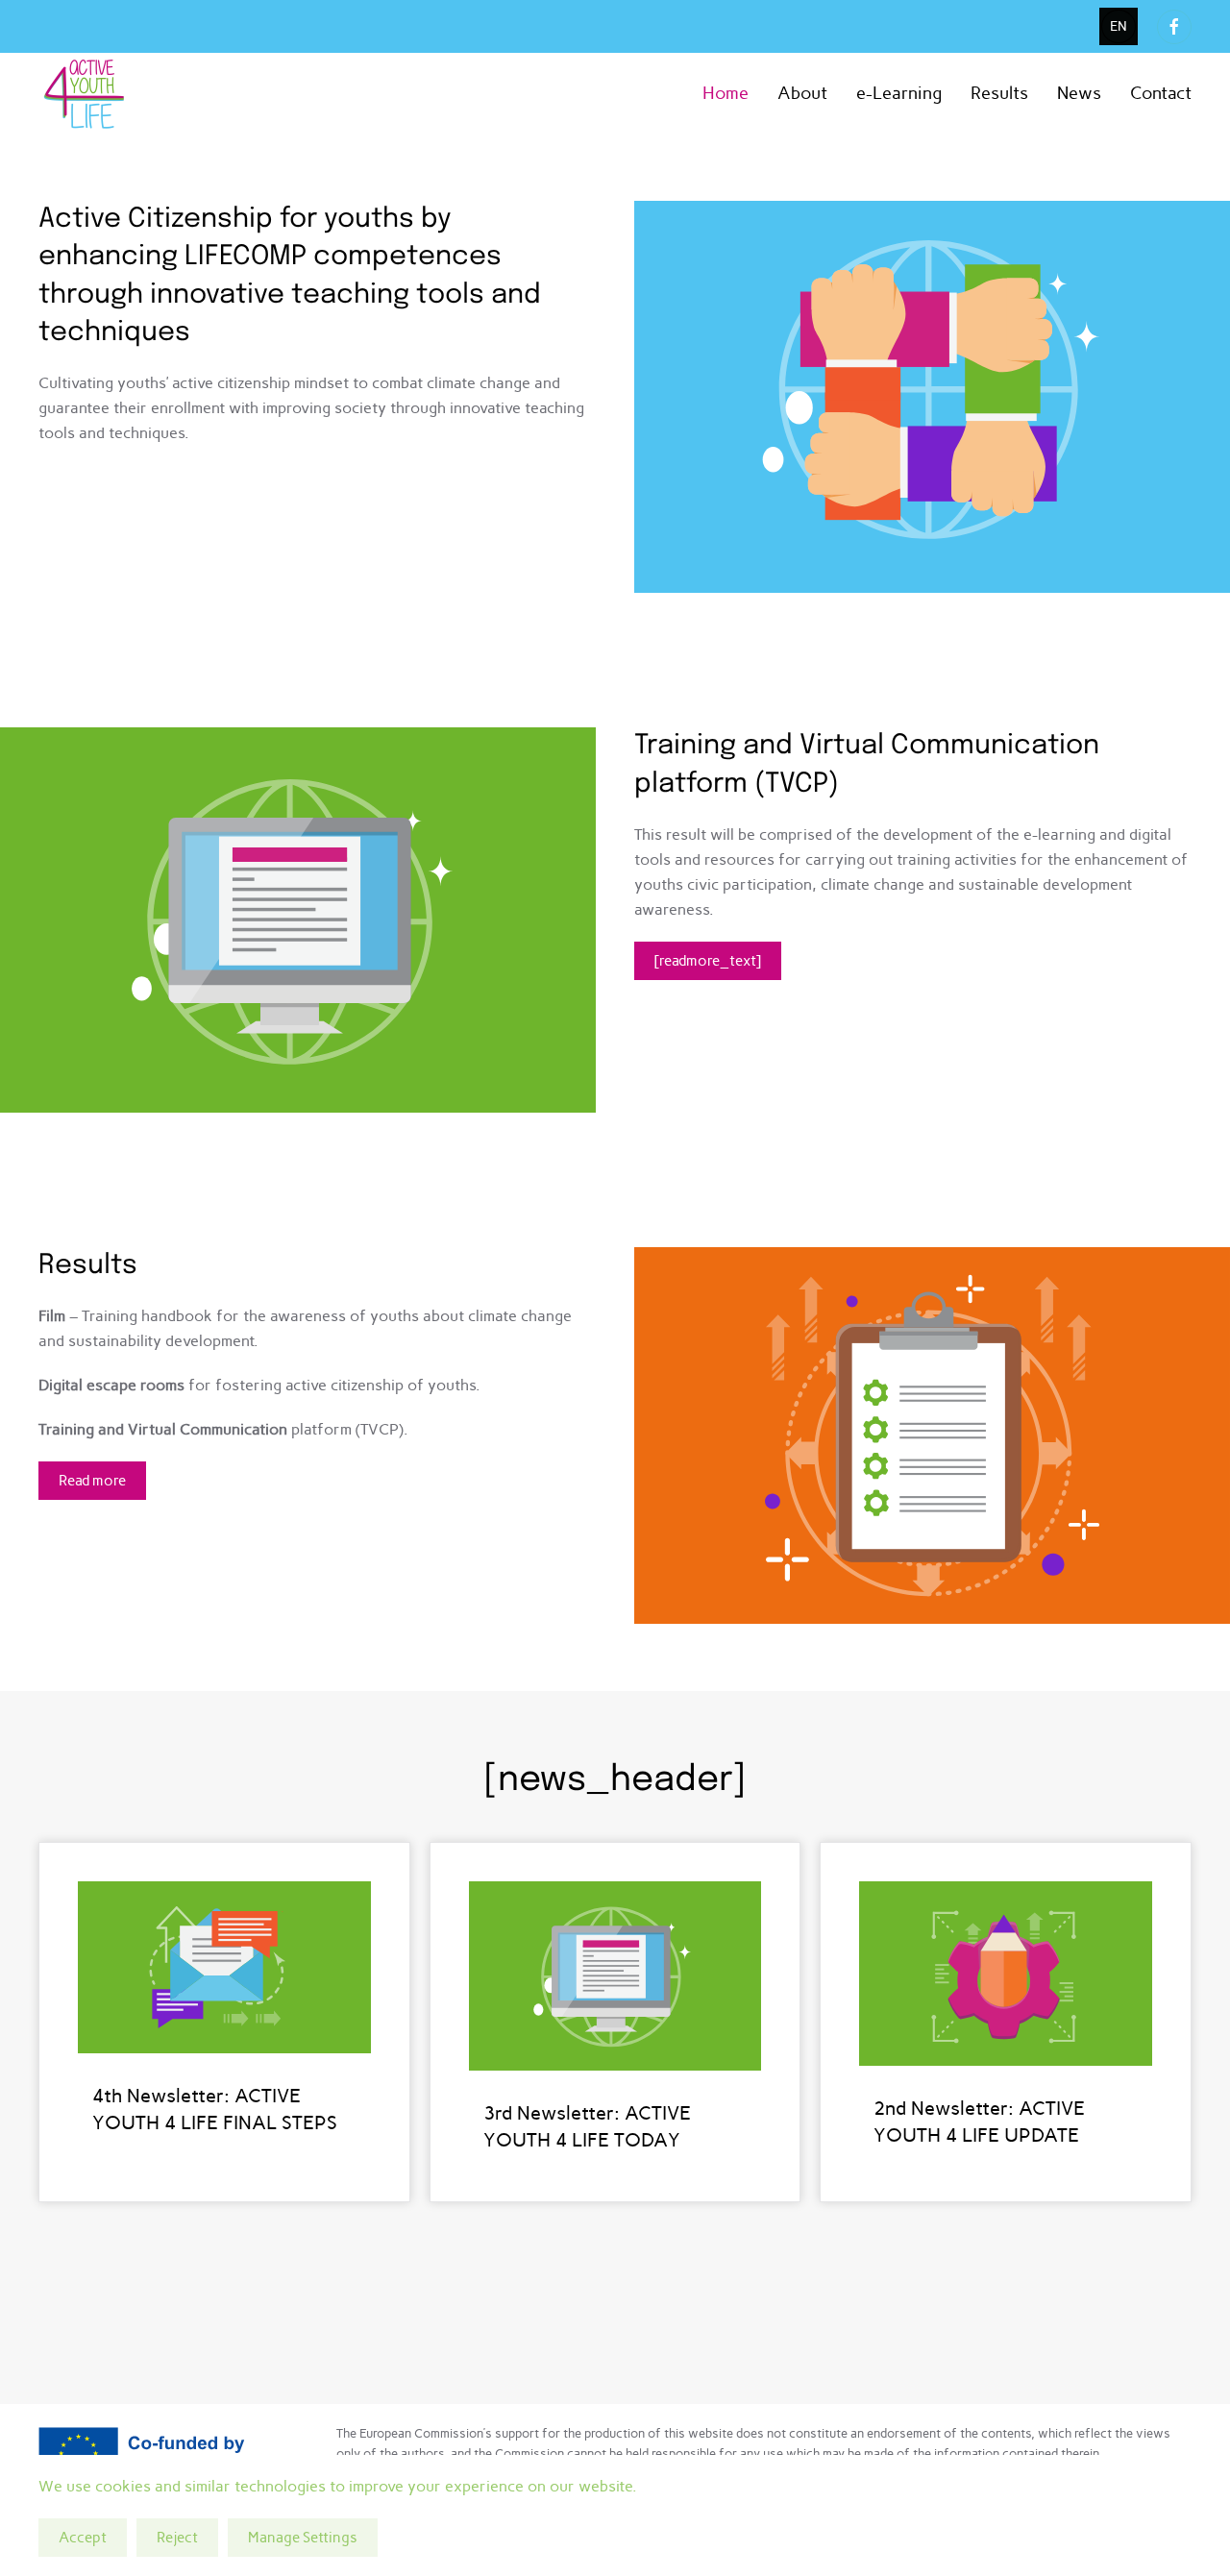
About (802, 93)
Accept (83, 2538)
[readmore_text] (708, 961)
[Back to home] (86, 93)
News (1079, 93)
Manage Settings (303, 2538)
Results (999, 93)
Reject (177, 2538)
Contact (1161, 93)
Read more (92, 1481)
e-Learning (899, 93)
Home (726, 93)
